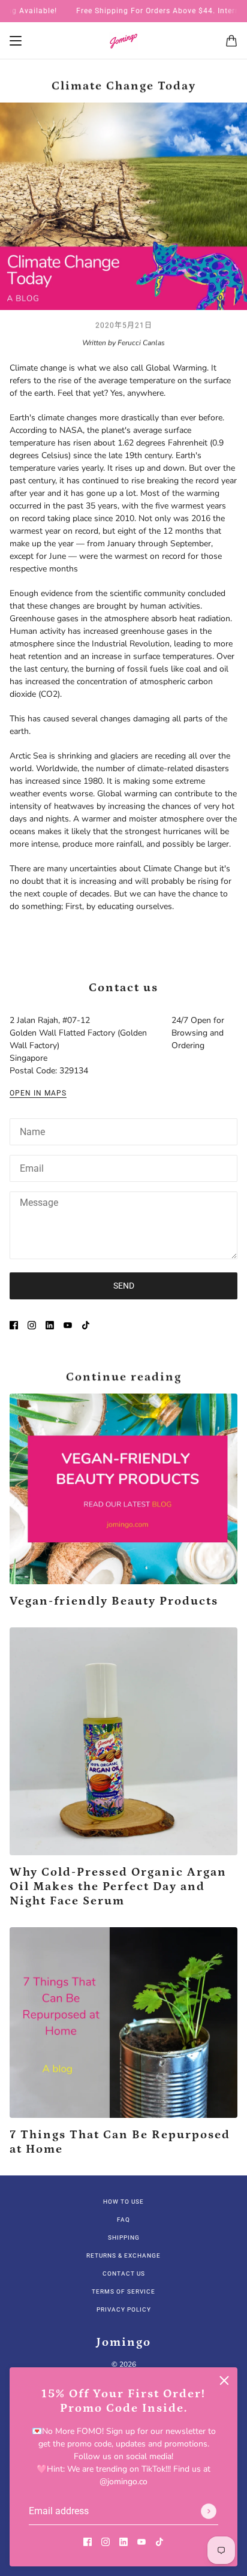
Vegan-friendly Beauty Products (114, 1601)
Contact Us (124, 2273)
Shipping (124, 2238)
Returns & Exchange (123, 2255)
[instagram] (106, 2541)
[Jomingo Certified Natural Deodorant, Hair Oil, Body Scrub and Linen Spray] (123, 41)
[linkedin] (123, 2541)
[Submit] (209, 2511)
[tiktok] (159, 2541)
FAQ (123, 2220)
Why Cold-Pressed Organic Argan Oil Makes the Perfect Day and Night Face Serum (118, 1886)
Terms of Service (123, 2291)
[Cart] (231, 41)
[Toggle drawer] (16, 41)
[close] (224, 2381)
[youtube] (141, 2541)
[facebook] (88, 2541)
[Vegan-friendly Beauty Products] (123, 1489)
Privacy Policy (124, 2309)
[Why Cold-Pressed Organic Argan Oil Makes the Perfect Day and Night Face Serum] (123, 1741)
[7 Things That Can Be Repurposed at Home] (123, 2023)
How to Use (123, 2202)
